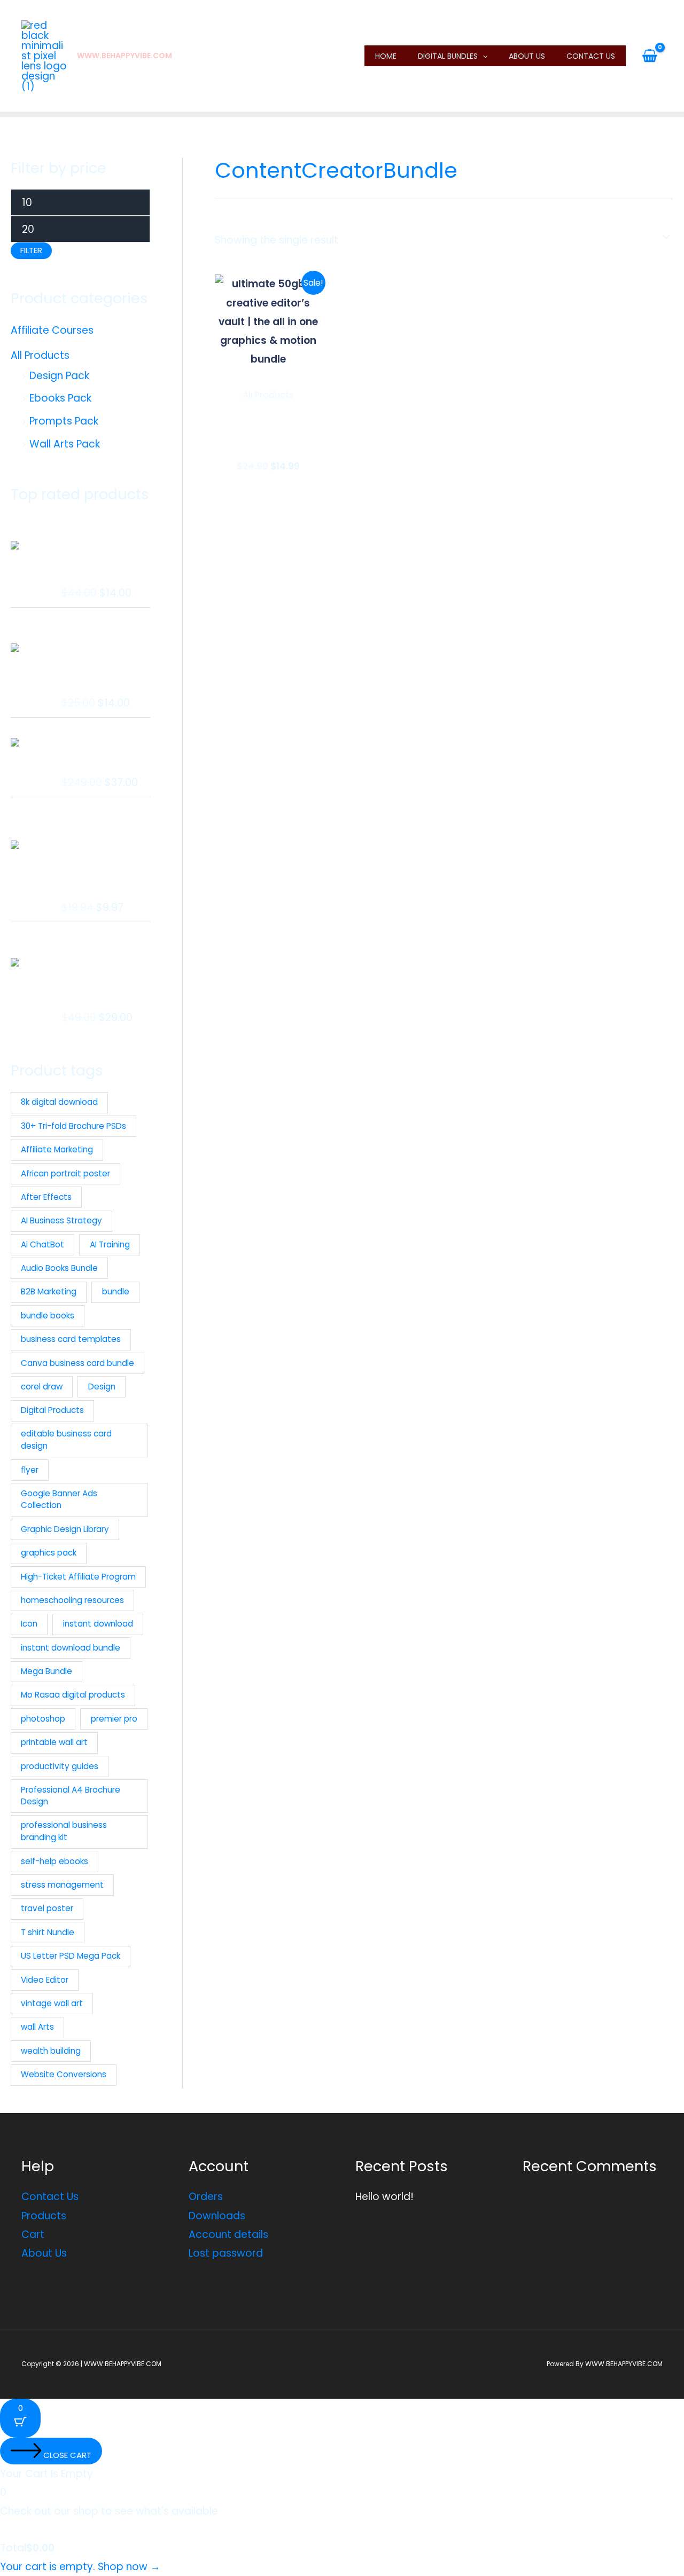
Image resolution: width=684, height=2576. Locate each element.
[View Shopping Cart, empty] (650, 56)
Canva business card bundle (77, 1363)
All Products (40, 355)
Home (386, 56)
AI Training (110, 1244)
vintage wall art (52, 2003)
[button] (483, 56)
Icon (29, 1624)
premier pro (114, 1719)
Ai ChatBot (42, 1244)
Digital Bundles (448, 56)
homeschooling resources (72, 1600)
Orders (206, 2197)
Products (44, 2216)
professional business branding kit (64, 1831)
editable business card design (66, 1440)
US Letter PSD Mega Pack (71, 1956)
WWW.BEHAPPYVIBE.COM (125, 56)
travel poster (47, 1908)
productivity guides (60, 1766)
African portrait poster (65, 1173)
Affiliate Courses (52, 330)
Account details (228, 2235)
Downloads (217, 2216)
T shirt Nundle (48, 1932)
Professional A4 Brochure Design (71, 1796)
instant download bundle (71, 1648)
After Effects (46, 1197)
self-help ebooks (55, 1861)
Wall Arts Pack (65, 444)
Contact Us (591, 56)
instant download (98, 1624)
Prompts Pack (64, 421)
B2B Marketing (49, 1291)
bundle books (48, 1316)
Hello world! (384, 2197)
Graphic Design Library (65, 1529)
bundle (116, 1291)
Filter (31, 250)
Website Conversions (64, 2074)
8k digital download (59, 1102)
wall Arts (37, 2027)
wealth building (51, 2051)
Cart (33, 2235)
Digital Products (52, 1410)
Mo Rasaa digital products (73, 1695)
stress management (62, 1885)
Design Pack (59, 376)
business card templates (71, 1339)
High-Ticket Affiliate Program (78, 1577)
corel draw (42, 1387)
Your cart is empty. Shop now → (80, 2567)
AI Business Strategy (61, 1220)
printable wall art (54, 1742)
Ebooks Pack (60, 398)
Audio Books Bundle (59, 1268)
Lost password (226, 2253)
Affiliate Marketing (57, 1149)
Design (102, 1387)
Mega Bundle (46, 1671)
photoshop (43, 1719)
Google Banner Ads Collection (59, 1499)
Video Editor (45, 1980)
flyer (30, 1470)
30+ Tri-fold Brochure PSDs (73, 1126)
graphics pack (49, 1553)
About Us (527, 56)
